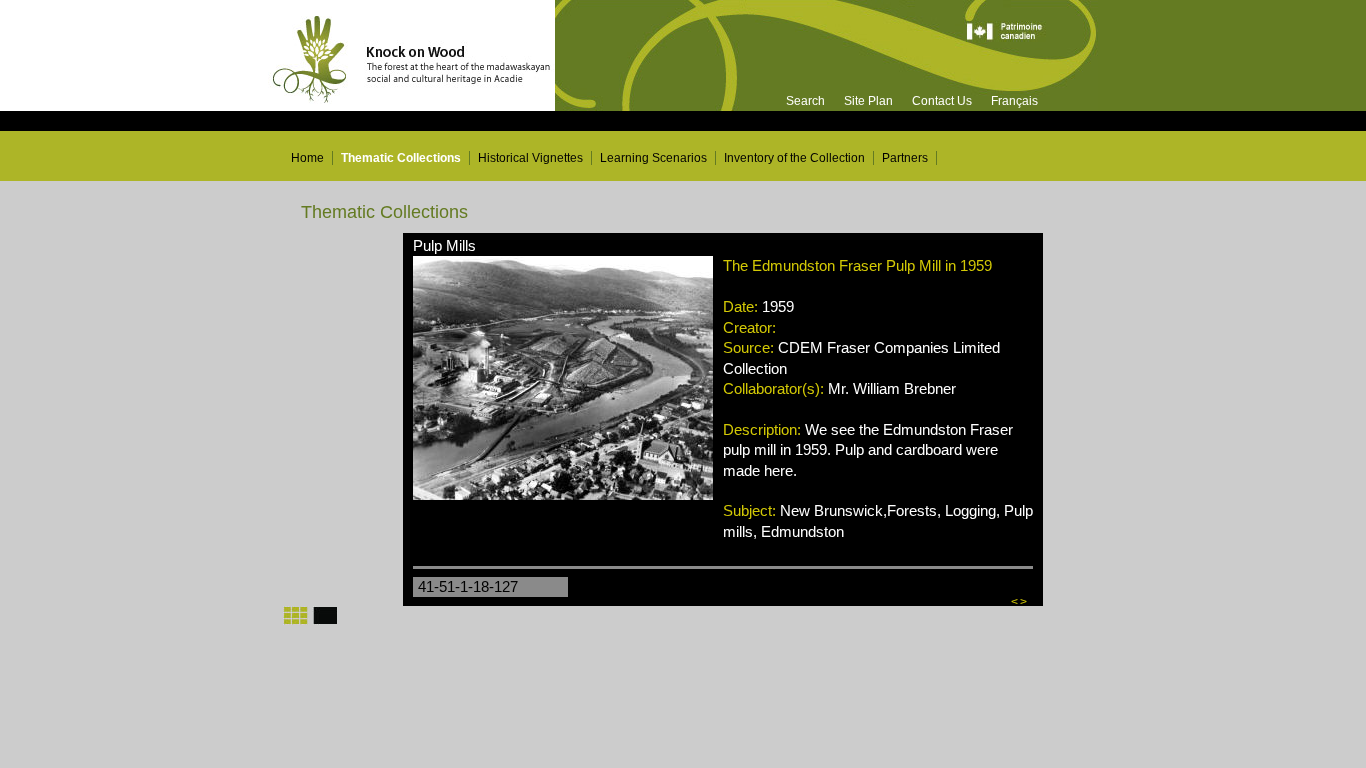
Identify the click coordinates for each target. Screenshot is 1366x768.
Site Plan (868, 101)
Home (307, 158)
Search (805, 101)
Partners (905, 158)
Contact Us (942, 101)
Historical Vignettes (530, 158)
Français (1014, 101)
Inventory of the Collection (794, 158)
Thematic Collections (401, 158)
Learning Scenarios (653, 158)
